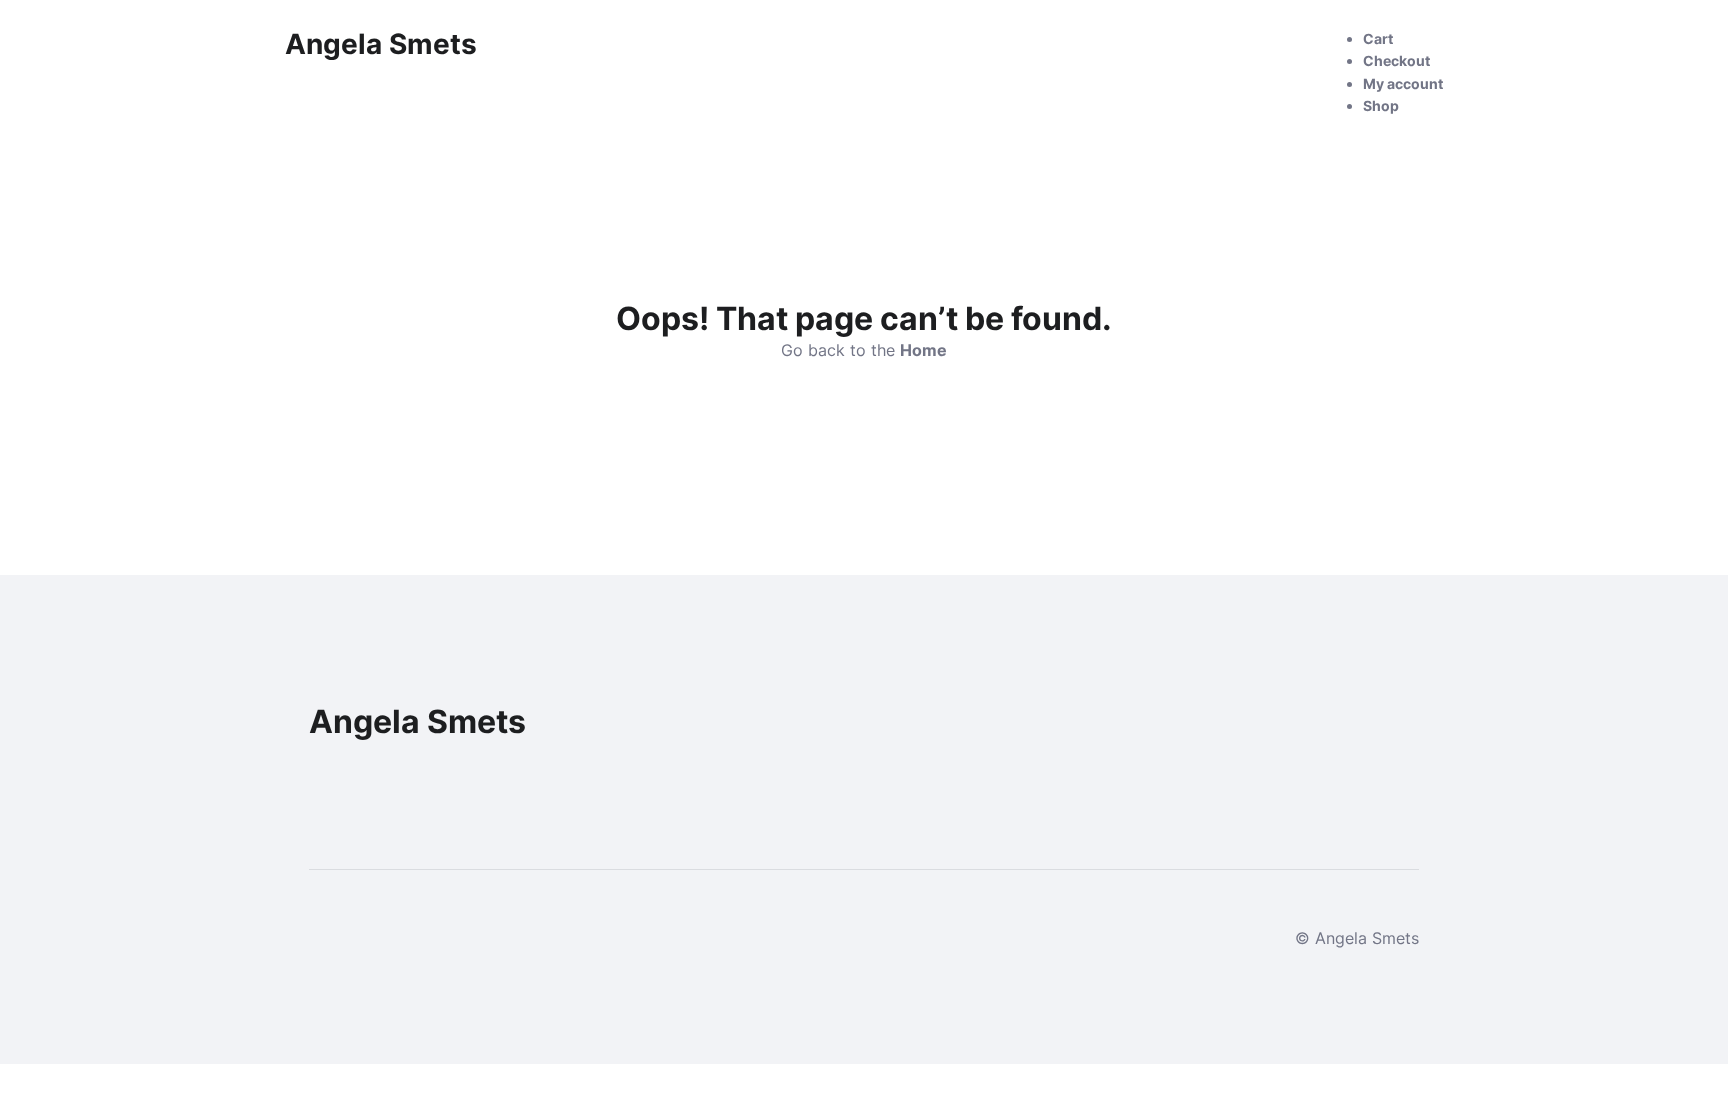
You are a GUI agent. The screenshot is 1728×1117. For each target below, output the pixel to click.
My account (1403, 83)
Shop (1381, 105)
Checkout (1396, 60)
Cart (1378, 38)
